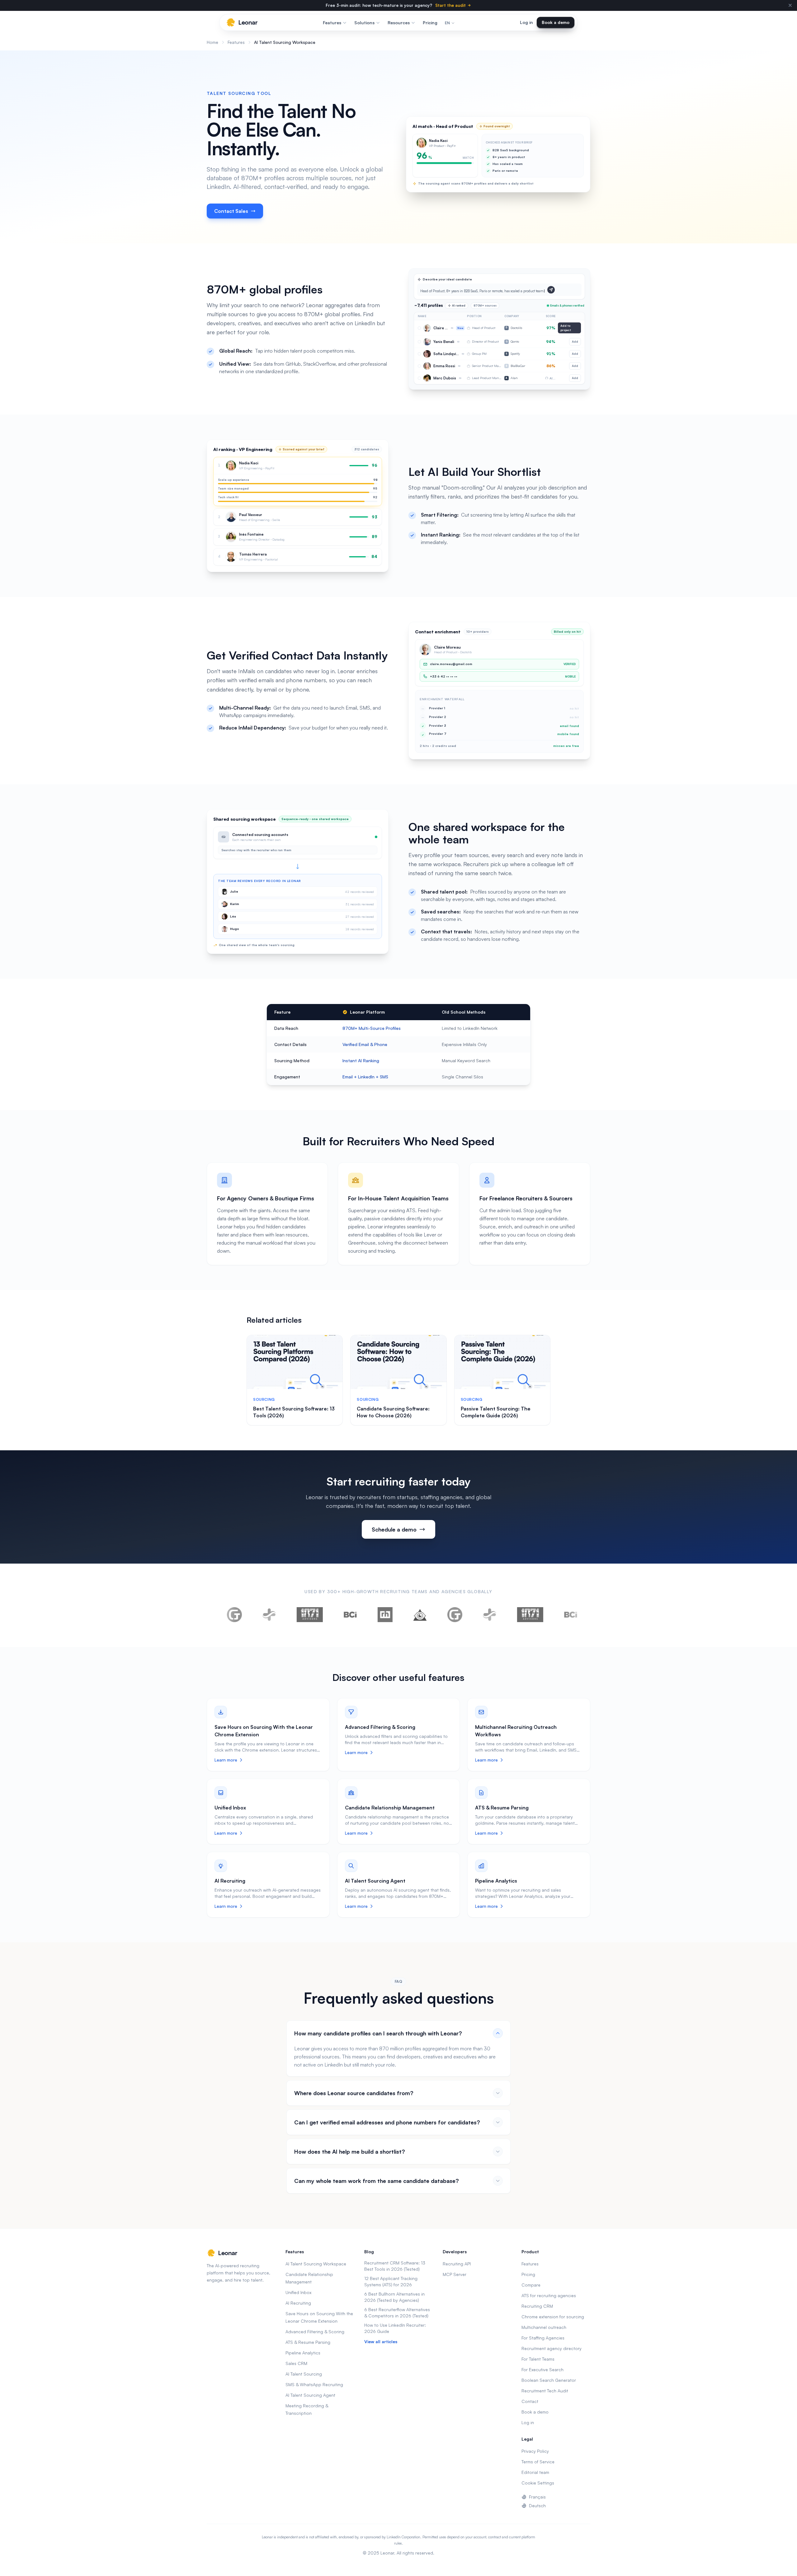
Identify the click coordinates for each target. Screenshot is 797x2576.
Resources (399, 23)
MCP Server (455, 2274)
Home (212, 42)
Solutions (364, 23)
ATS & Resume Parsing (502, 1808)
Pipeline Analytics (496, 1881)
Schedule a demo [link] (394, 1529)
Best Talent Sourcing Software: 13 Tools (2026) (294, 1412)
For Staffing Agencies (543, 2338)
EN (447, 23)
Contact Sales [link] (231, 211)
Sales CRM (296, 2363)
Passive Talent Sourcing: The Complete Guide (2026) (496, 1412)
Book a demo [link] (556, 22)
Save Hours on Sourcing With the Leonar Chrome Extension (264, 1731)
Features (332, 23)
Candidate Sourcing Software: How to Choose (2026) (393, 1412)
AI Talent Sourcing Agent (375, 1881)
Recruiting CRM (537, 2306)
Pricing (430, 23)
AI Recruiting (230, 1881)
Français (537, 2497)
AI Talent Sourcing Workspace (316, 2264)
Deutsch (537, 2506)
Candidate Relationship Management (390, 1808)
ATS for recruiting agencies (549, 2295)
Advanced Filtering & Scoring (380, 1727)
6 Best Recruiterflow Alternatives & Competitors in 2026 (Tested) (397, 2313)
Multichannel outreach (544, 2327)
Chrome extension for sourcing (553, 2317)
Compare (531, 2285)
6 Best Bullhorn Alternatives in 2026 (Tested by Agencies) (394, 2297)
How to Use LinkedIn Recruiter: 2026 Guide (395, 2328)
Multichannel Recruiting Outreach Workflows (516, 1731)
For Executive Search (542, 2370)
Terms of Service (538, 2462)
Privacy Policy (535, 2451)
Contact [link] (530, 2401)
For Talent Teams (538, 2359)
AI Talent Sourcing (304, 2374)
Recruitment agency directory (552, 2348)
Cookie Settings (538, 2483)
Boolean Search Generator (549, 2380)
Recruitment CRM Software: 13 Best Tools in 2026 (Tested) (395, 2266)
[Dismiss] (790, 5)
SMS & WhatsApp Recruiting (314, 2384)
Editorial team (535, 2472)
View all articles (381, 2341)
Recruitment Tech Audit (545, 2391)
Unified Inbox (230, 1808)
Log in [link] (526, 22)
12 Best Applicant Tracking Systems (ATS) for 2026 (391, 2281)
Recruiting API (457, 2264)
